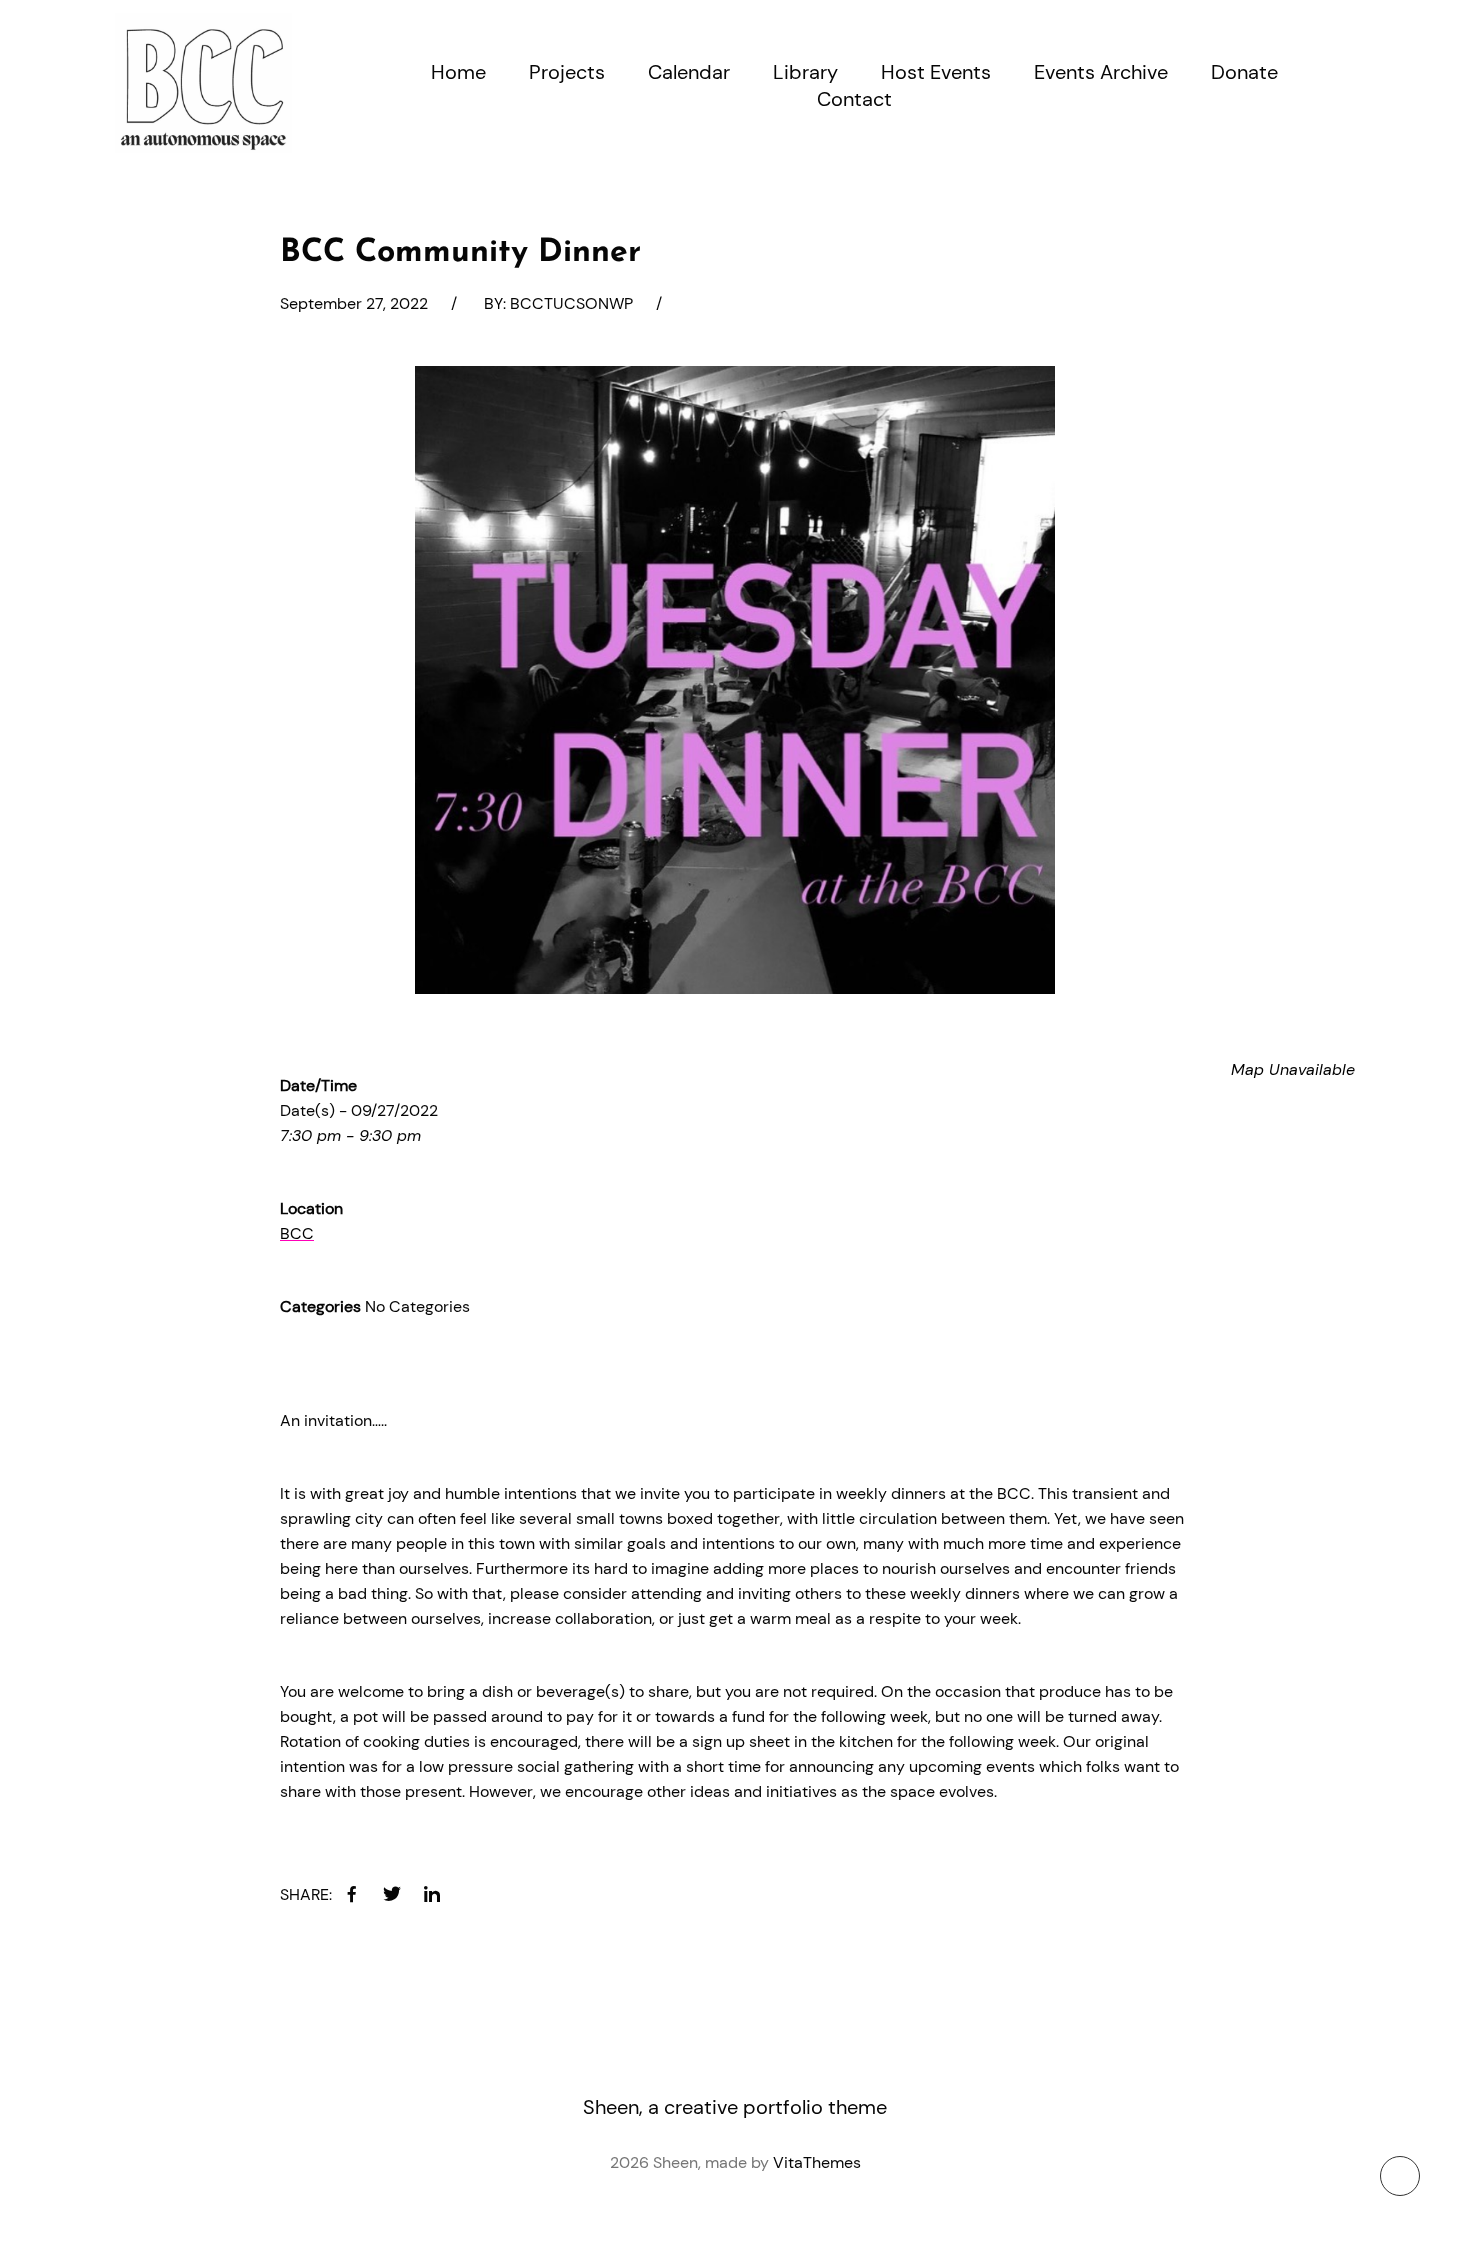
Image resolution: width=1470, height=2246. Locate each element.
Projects (567, 72)
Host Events (936, 72)
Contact (854, 99)
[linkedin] (432, 1894)
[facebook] (352, 1894)
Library (805, 72)
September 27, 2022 (354, 303)
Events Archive (1101, 72)
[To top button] (1400, 2176)
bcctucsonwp (571, 303)
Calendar (689, 72)
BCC (297, 1233)
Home (458, 72)
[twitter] (392, 1894)
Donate (1244, 72)
